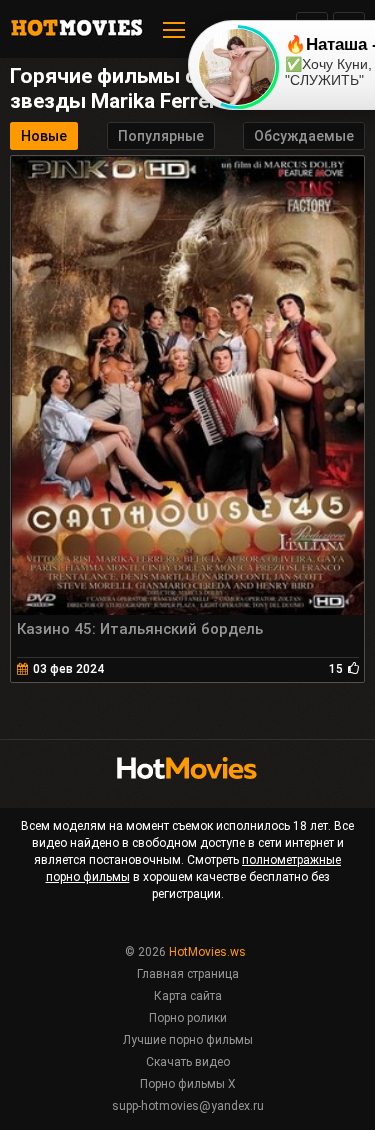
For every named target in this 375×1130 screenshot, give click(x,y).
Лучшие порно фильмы (188, 1040)
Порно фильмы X (188, 1084)
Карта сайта (188, 996)
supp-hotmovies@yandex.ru (188, 1106)
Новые (44, 136)
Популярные (161, 136)
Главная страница (188, 974)
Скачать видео (188, 1062)
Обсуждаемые (304, 136)
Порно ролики (188, 1018)
